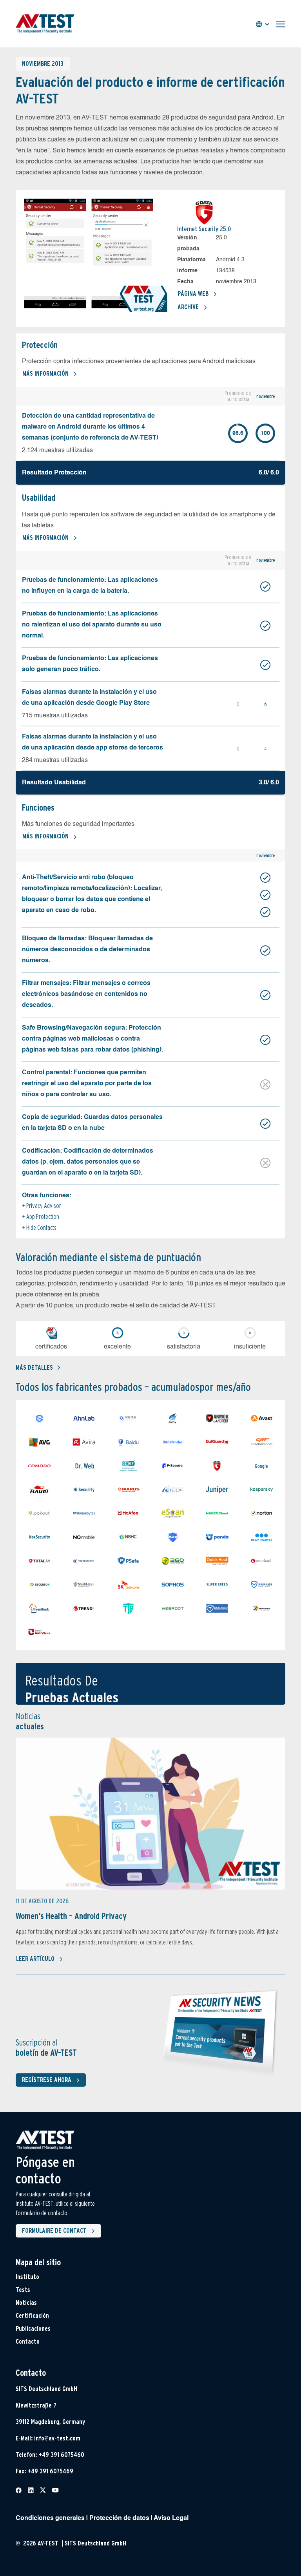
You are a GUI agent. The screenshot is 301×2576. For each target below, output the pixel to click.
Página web (193, 294)
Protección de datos (119, 2518)
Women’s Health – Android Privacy (71, 1916)
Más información (45, 374)
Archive (188, 307)
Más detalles (34, 1368)
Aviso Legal (171, 2518)
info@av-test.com (57, 2438)
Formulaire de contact (54, 2231)
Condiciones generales (50, 2518)
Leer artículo (35, 1959)
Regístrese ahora (47, 2080)
